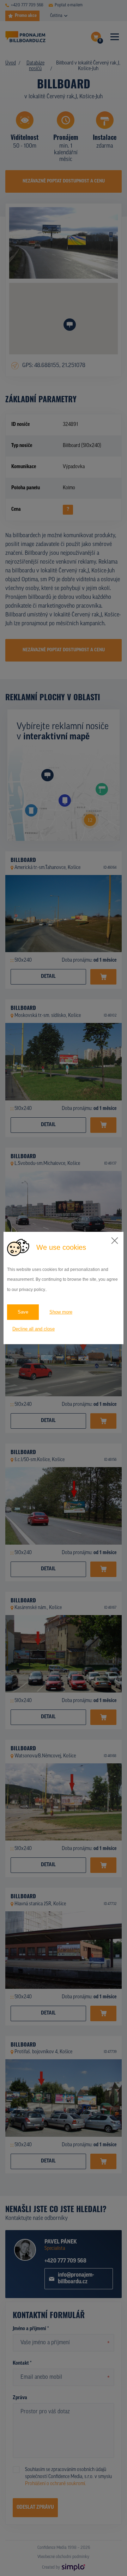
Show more (61, 1312)
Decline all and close (34, 1329)
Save (23, 1312)
